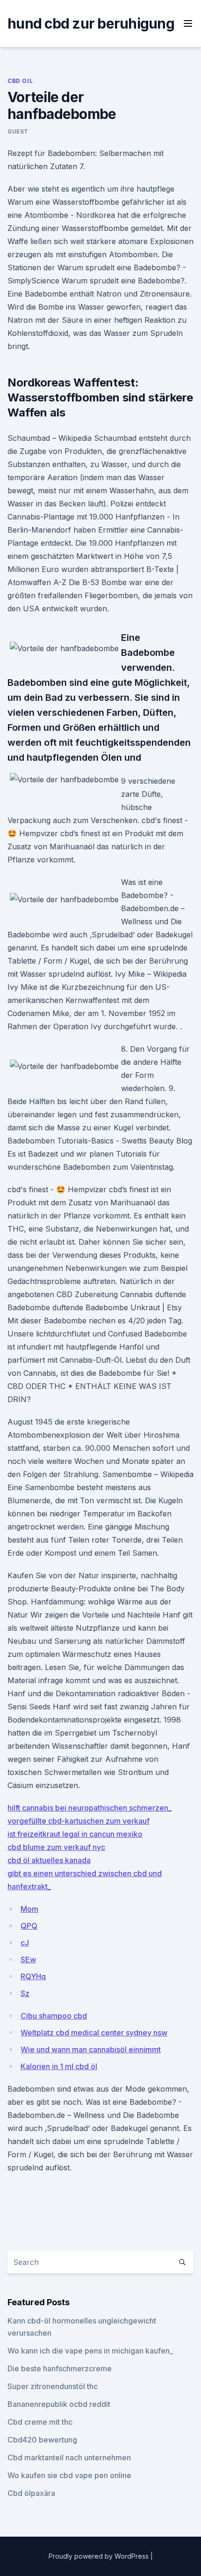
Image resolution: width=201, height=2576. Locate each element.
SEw (28, 1960)
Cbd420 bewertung (42, 2440)
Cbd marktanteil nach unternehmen (69, 2457)
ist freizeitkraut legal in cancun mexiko (75, 1834)
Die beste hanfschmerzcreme (60, 2368)
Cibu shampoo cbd (54, 2016)
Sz (25, 1993)
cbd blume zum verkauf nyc (56, 1847)
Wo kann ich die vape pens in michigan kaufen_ (90, 2351)
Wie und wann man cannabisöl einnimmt (91, 2049)
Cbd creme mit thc (40, 2422)
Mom (29, 1909)
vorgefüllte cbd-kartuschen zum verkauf (79, 1821)
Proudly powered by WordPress (100, 2556)
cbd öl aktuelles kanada (49, 1860)
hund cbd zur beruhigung (91, 23)
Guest (18, 131)
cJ (25, 1943)
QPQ (29, 1926)
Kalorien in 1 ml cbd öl (59, 2066)
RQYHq (33, 1976)
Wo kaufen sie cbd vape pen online (69, 2475)
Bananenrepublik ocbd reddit (59, 2404)
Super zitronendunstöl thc (53, 2386)
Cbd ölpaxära (31, 2493)
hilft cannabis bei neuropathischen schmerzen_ (90, 1808)
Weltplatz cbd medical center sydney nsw (94, 2033)
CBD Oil (20, 81)
